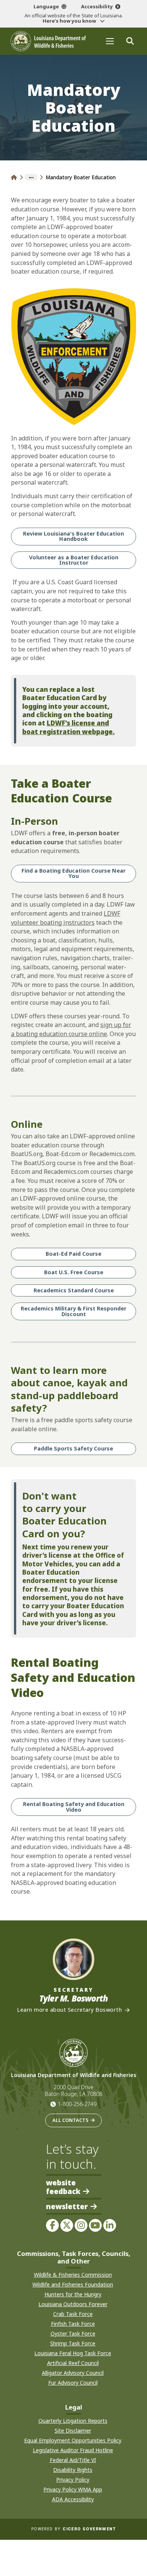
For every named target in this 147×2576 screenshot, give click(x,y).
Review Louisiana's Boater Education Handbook (73, 536)
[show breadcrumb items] (31, 177)
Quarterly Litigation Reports (73, 2421)
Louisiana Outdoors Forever (73, 2304)
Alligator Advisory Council (73, 2373)
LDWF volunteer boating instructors (66, 918)
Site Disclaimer (73, 2430)
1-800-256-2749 (77, 2104)
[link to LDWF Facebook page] (52, 2225)
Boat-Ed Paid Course (73, 1254)
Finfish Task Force (73, 2324)
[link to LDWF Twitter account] (67, 2225)
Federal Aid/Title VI (73, 2460)
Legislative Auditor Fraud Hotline (73, 2450)
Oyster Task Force (73, 2333)
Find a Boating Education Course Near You (73, 873)
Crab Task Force (73, 2314)
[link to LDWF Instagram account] (81, 2225)
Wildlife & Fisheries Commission (73, 2275)
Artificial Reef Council (73, 2363)
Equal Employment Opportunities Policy (73, 2440)
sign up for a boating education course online (71, 1029)
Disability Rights (73, 2470)
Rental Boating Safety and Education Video (74, 1807)
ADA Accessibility (73, 2499)
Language (46, 6)
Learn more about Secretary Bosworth (69, 2010)
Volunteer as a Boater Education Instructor (74, 560)
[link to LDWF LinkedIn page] (110, 2225)
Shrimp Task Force (73, 2343)
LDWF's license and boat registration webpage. (68, 727)
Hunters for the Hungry (73, 2294)
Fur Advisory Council (73, 2383)
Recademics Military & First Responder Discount (73, 1311)
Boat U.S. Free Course (74, 1272)
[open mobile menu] (110, 41)
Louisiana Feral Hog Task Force (73, 2353)
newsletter (67, 2207)
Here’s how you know (70, 21)
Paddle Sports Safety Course (73, 1448)
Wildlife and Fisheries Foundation (73, 2284)
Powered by (73, 2529)
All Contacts (70, 2120)
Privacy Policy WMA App (73, 2489)
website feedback (63, 2187)
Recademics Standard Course (74, 1290)
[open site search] (130, 41)
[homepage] (48, 41)
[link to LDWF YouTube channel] (95, 2225)
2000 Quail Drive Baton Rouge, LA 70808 (73, 2091)
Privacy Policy (73, 2480)
